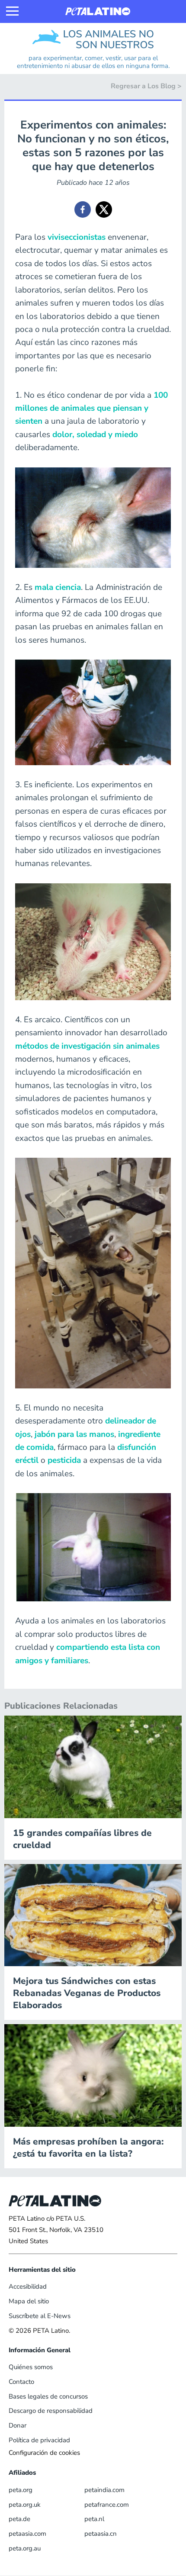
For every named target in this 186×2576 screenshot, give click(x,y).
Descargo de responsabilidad (51, 2411)
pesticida (64, 1460)
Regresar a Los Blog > (146, 86)
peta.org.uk (25, 2505)
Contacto (21, 2382)
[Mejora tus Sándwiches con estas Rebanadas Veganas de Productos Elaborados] (93, 1915)
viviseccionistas (77, 237)
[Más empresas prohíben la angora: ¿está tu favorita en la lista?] (93, 2075)
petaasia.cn (101, 2534)
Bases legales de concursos (48, 2396)
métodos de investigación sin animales (87, 1046)
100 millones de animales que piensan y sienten (91, 408)
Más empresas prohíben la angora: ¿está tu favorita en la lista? (88, 2148)
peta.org (21, 2490)
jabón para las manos (74, 1434)
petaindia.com (104, 2490)
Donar (18, 2425)
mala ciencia (58, 587)
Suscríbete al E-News (40, 2316)
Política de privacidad (39, 2440)
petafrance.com (107, 2505)
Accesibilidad (28, 2286)
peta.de (19, 2519)
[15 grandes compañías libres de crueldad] (93, 1766)
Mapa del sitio (29, 2301)
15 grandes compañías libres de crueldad (82, 1839)
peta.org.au (25, 2548)
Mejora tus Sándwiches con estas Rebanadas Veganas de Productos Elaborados (87, 1993)
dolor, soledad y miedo (95, 435)
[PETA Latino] (98, 11)
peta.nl (94, 2519)
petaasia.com (27, 2534)
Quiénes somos (31, 2367)
